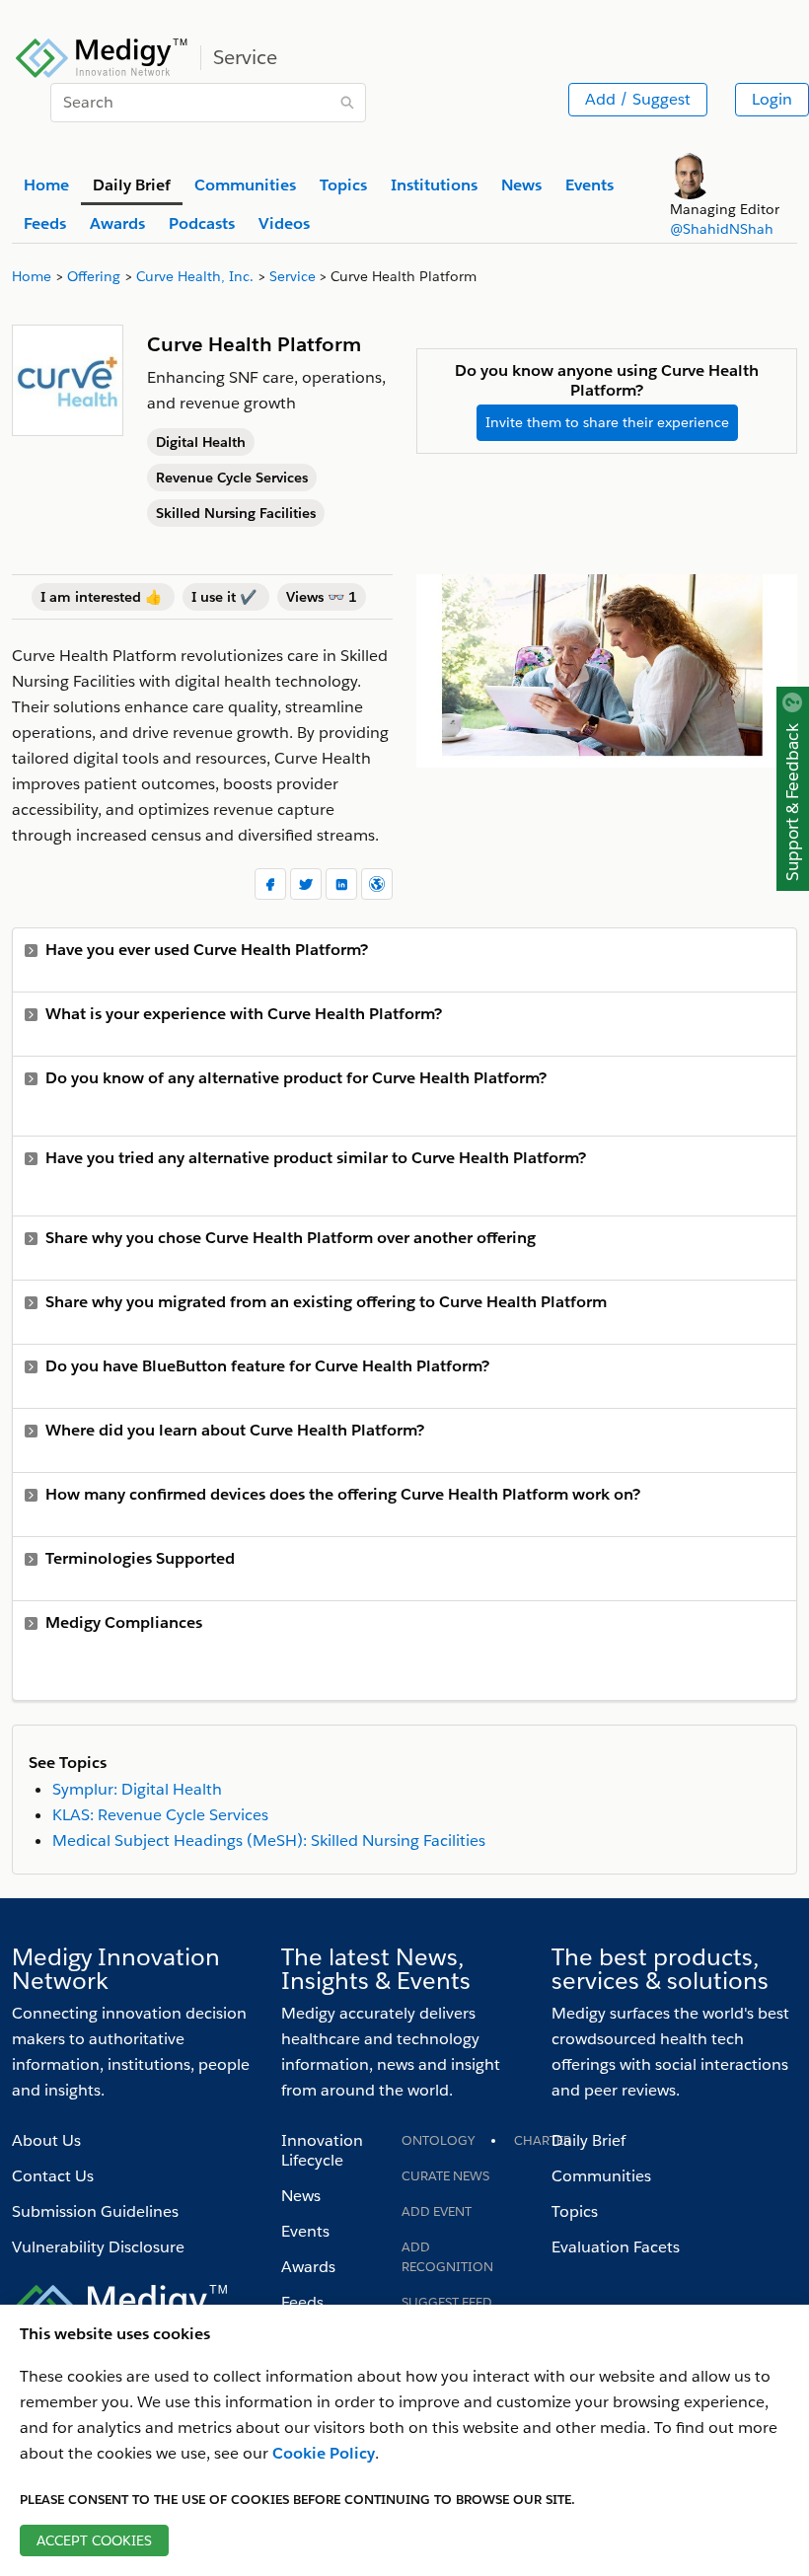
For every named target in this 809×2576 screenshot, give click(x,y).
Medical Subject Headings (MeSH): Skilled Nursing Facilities (269, 1840)
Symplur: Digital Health (137, 1789)
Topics (575, 2211)
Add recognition (447, 2257)
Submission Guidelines (95, 2211)
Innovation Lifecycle (322, 2150)
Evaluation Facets (616, 2247)
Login (772, 99)
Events (305, 2231)
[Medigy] (102, 55)
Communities (601, 2176)
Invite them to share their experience (607, 422)
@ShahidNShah (722, 229)
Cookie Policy (324, 2453)
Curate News (445, 2176)
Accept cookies (94, 2540)
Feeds (302, 2302)
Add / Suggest (638, 99)
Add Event (437, 2211)
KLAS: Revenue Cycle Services (160, 1815)
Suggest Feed (447, 2302)
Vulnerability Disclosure (98, 2247)
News (301, 2196)
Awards (308, 2267)
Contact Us (53, 2176)
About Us (46, 2140)
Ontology (438, 2140)
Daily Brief (588, 2140)
